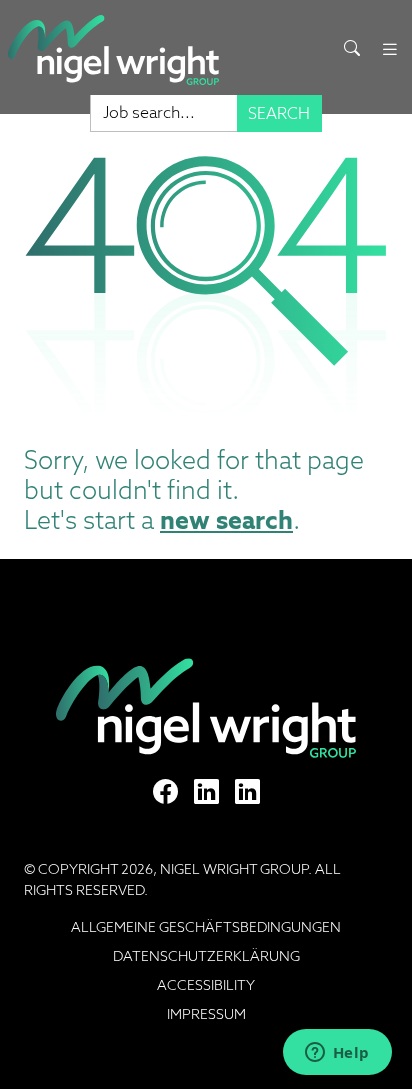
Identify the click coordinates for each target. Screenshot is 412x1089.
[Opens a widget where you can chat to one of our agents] (337, 1054)
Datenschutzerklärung (206, 956)
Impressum (206, 1014)
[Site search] (352, 49)
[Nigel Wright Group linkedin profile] (247, 792)
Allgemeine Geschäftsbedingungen (206, 927)
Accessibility (206, 985)
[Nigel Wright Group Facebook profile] (165, 792)
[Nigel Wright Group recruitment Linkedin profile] (206, 792)
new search (226, 520)
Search (279, 113)
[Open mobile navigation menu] (390, 49)
